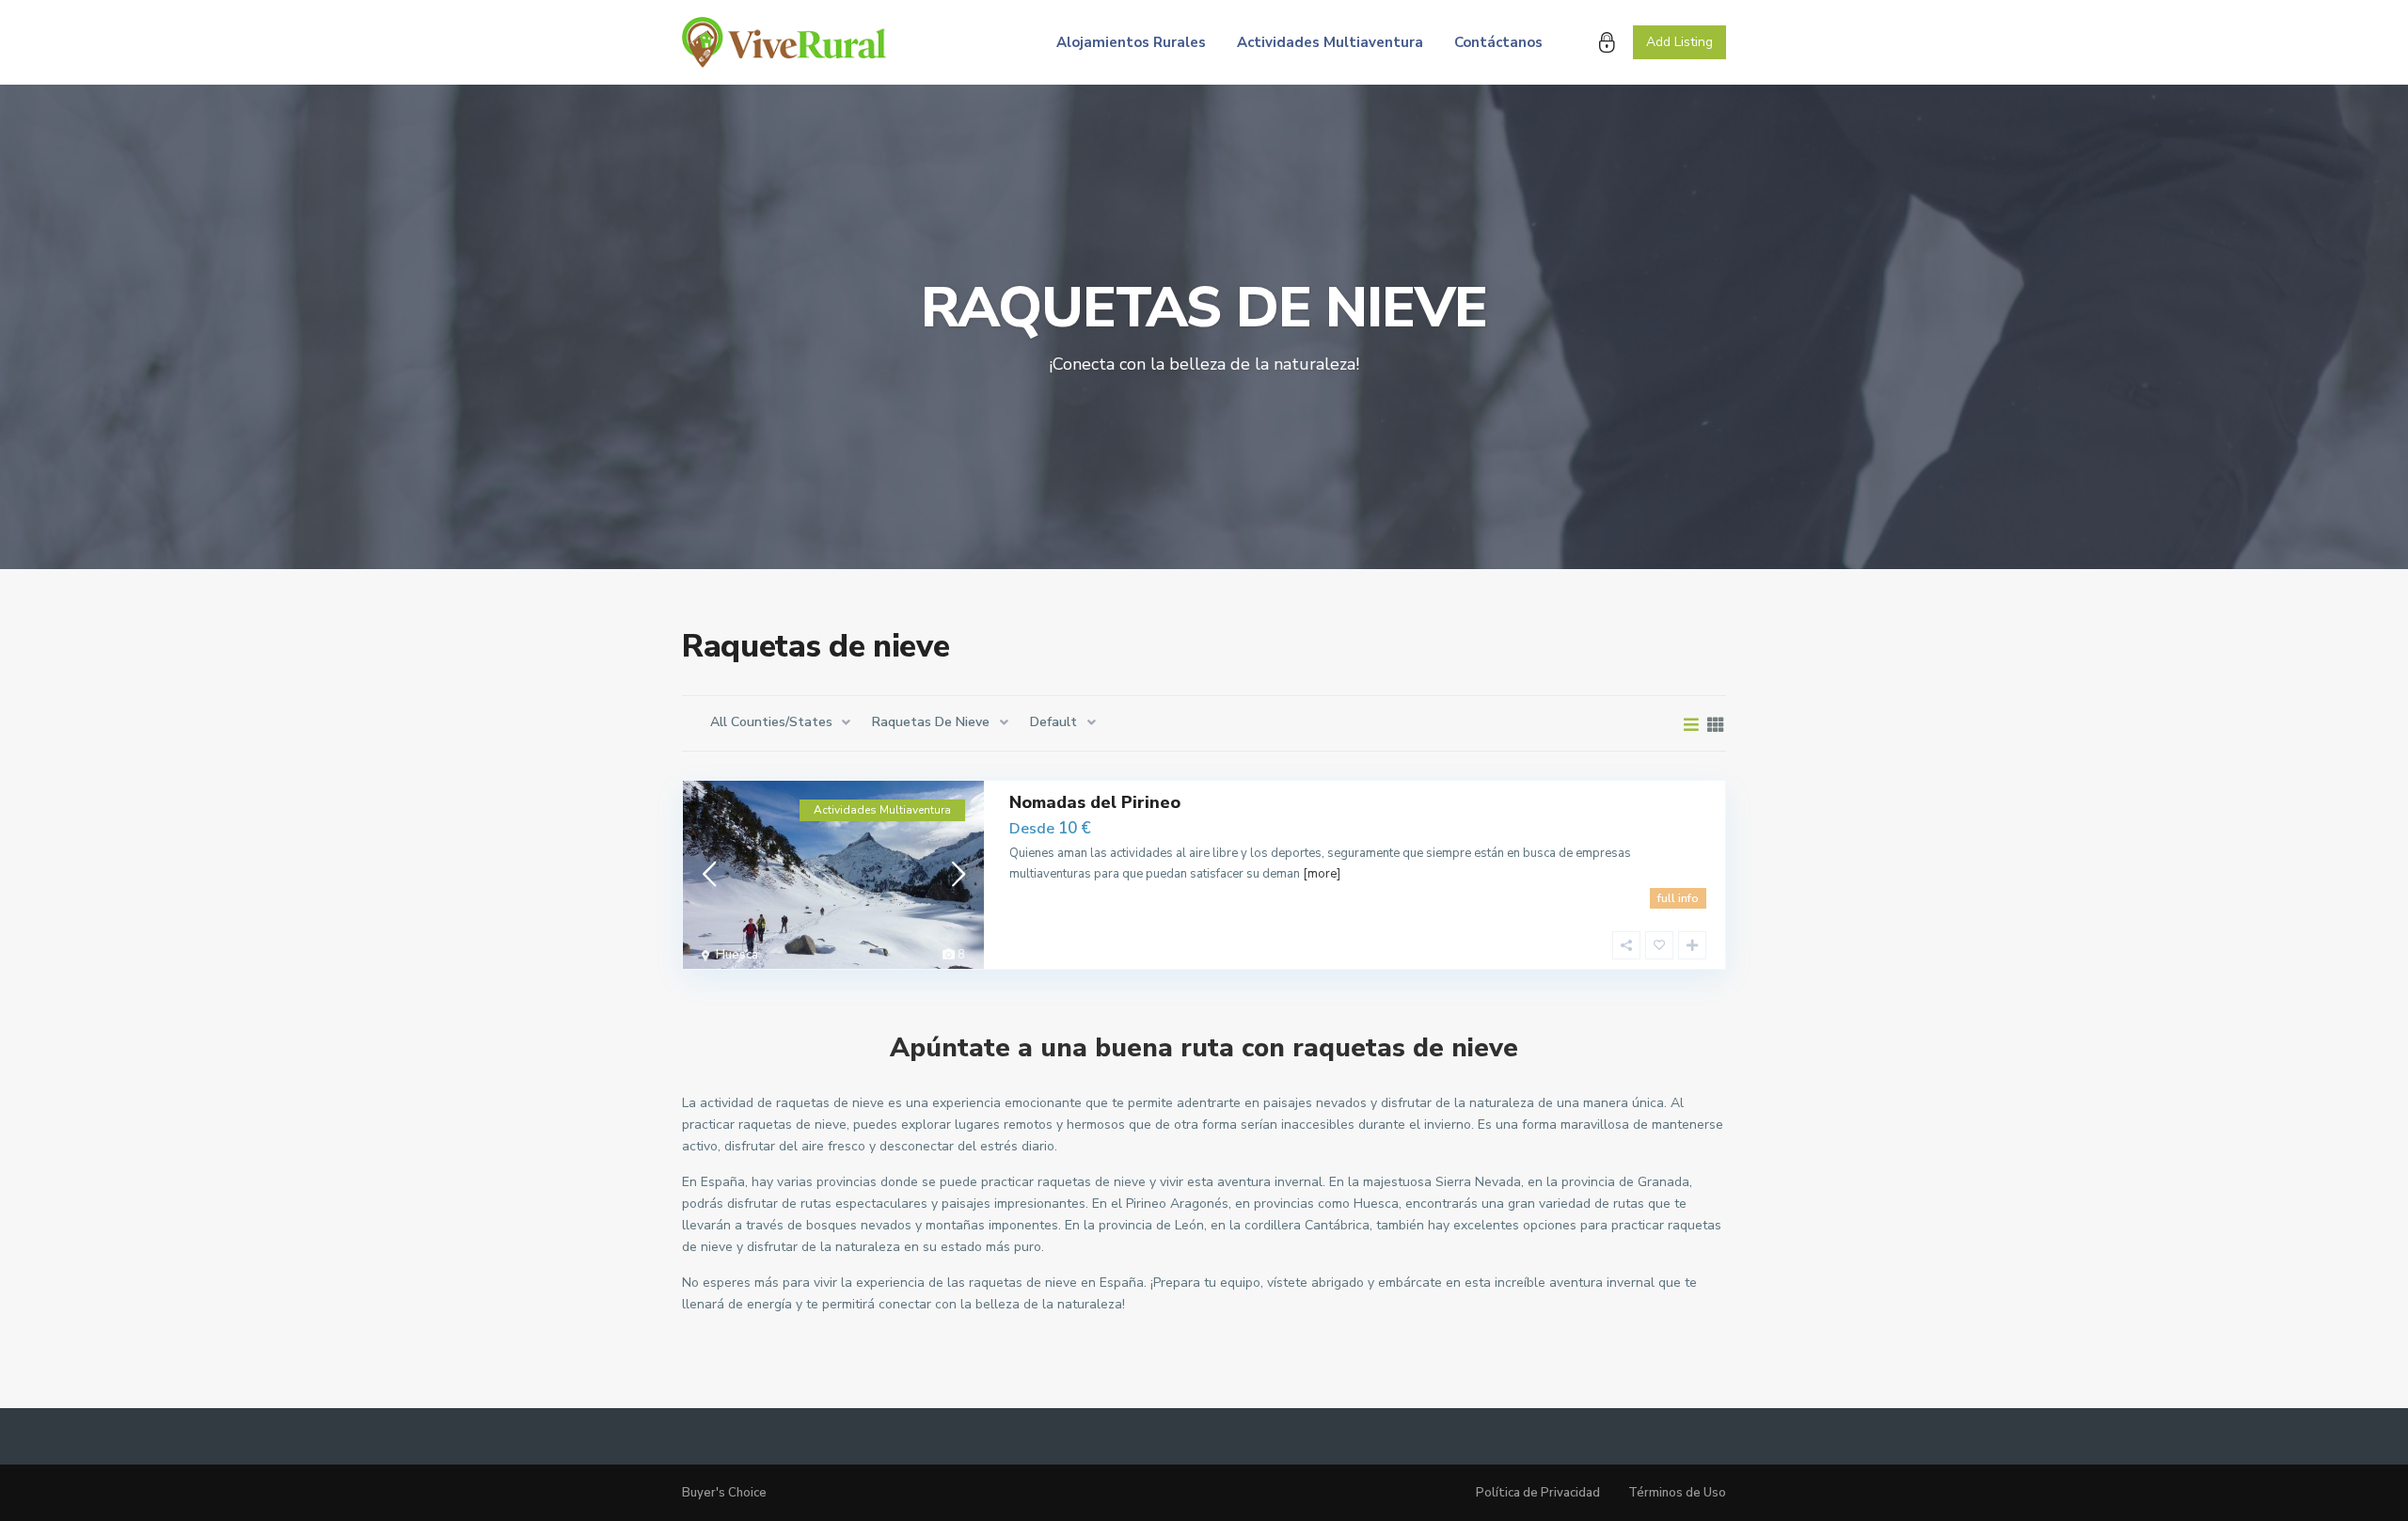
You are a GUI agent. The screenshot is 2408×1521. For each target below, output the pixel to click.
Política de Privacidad (1538, 1493)
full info (1678, 898)
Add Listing (1679, 42)
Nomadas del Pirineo (1095, 802)
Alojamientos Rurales (1131, 42)
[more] (1322, 874)
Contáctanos (1498, 42)
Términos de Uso (1677, 1493)
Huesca (737, 955)
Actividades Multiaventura (1330, 42)
